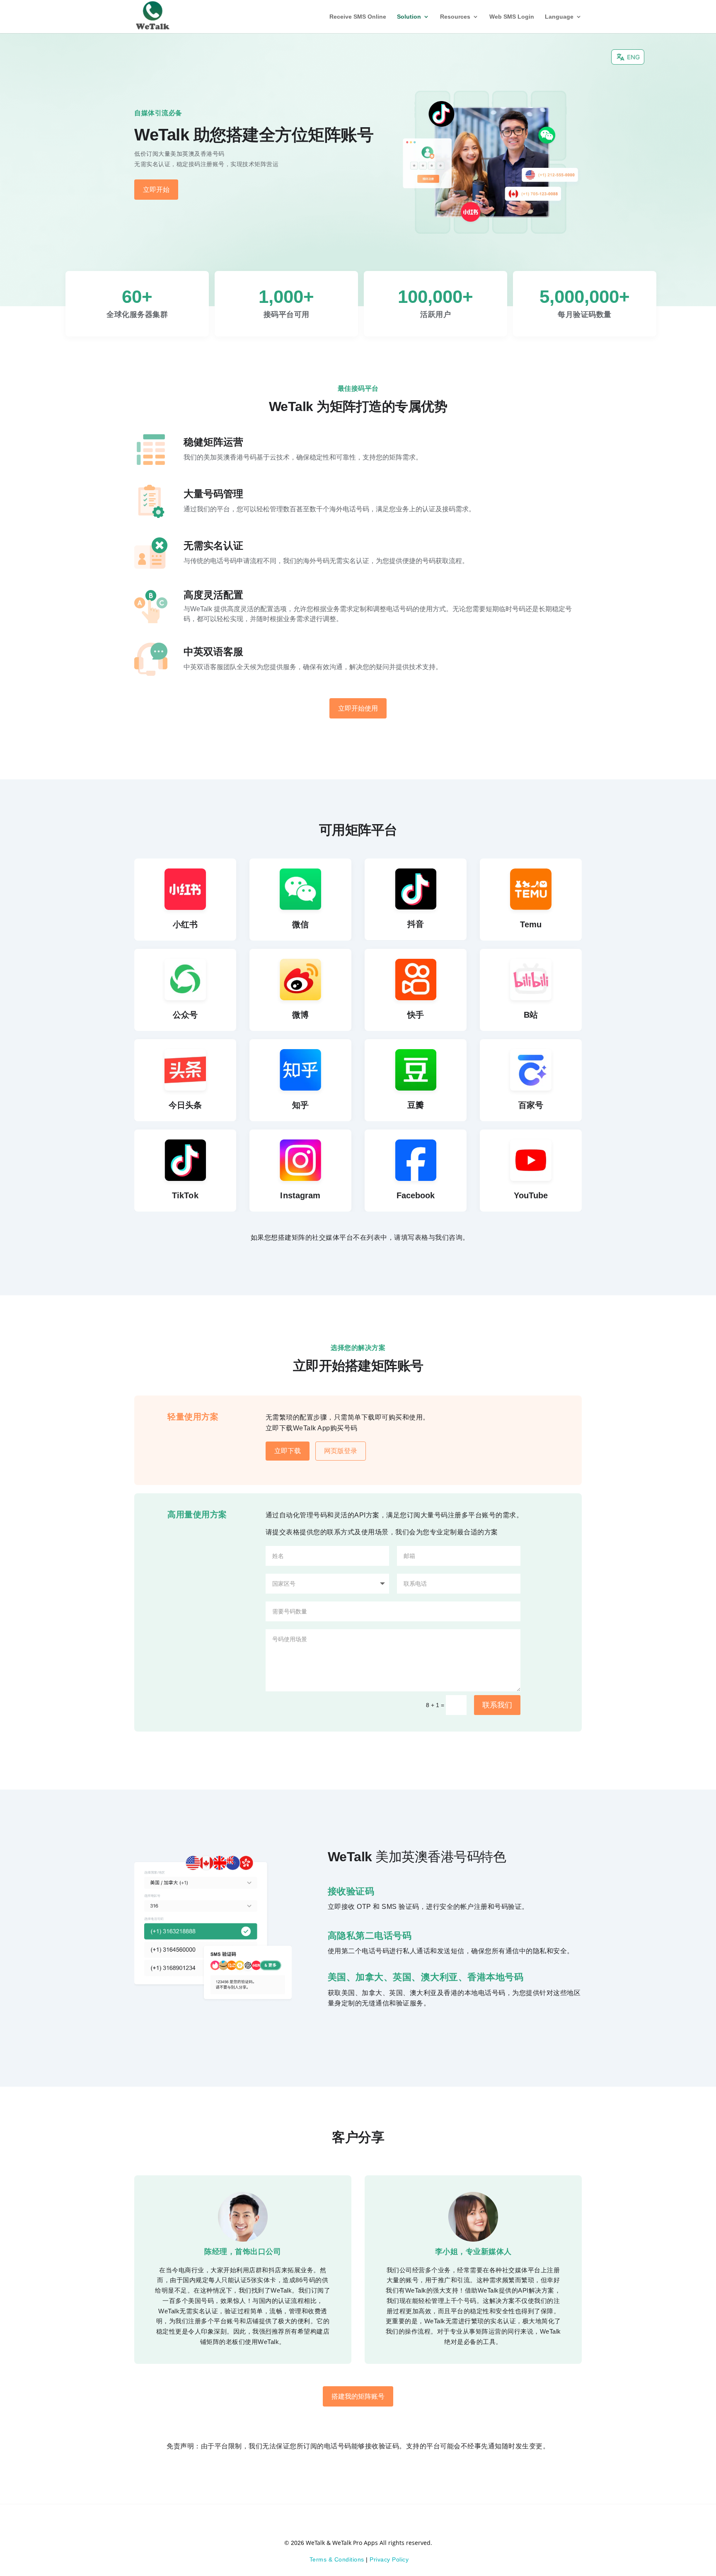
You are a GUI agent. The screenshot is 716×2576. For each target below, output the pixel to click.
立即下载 (288, 1451)
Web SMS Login (512, 17)
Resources (455, 17)
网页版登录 (341, 1451)
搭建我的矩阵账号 (358, 2396)
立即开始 (156, 190)
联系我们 (497, 1705)
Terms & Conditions (337, 2559)
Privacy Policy (389, 2559)
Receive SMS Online (358, 17)
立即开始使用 (358, 708)
